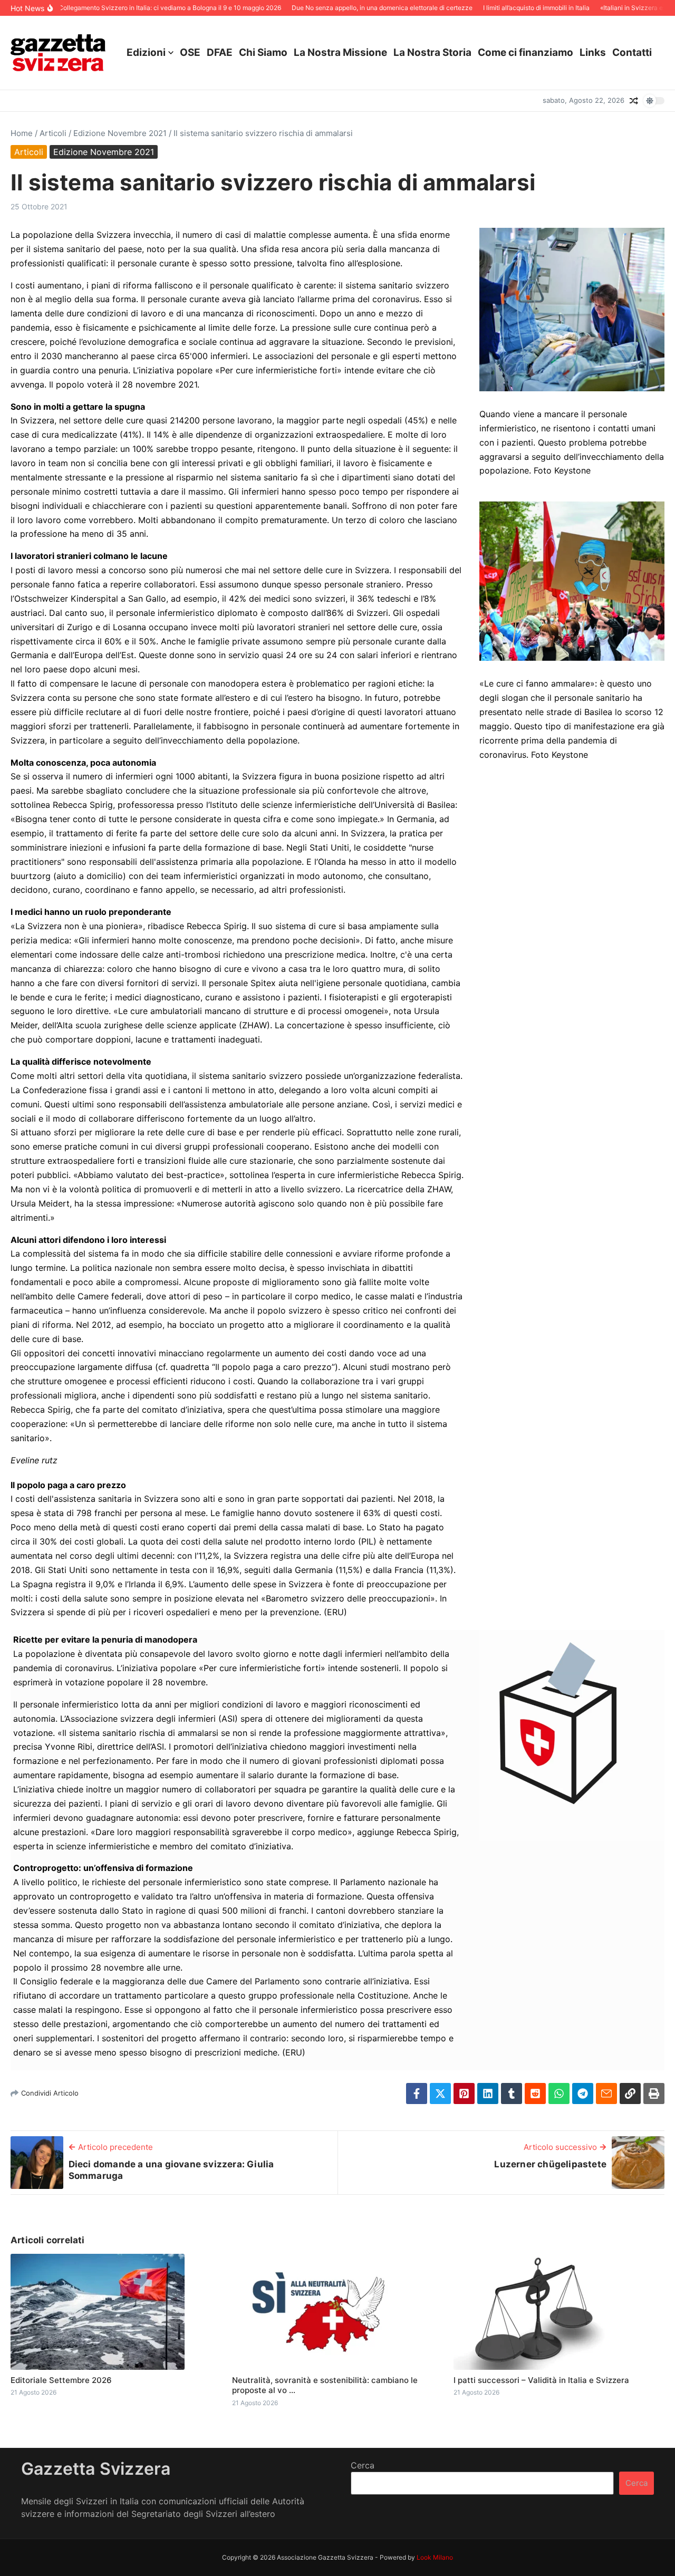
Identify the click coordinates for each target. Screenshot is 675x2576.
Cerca (363, 2465)
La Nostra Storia (432, 52)
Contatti (632, 52)
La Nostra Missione (340, 52)
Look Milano (435, 2557)
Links (593, 52)
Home (22, 133)
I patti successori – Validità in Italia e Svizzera (541, 2380)
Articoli (53, 133)
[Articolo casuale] (634, 101)
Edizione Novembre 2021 (120, 133)
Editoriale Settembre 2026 (61, 2380)
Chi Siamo (263, 52)
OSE (190, 52)
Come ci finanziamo (525, 52)
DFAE (220, 52)
